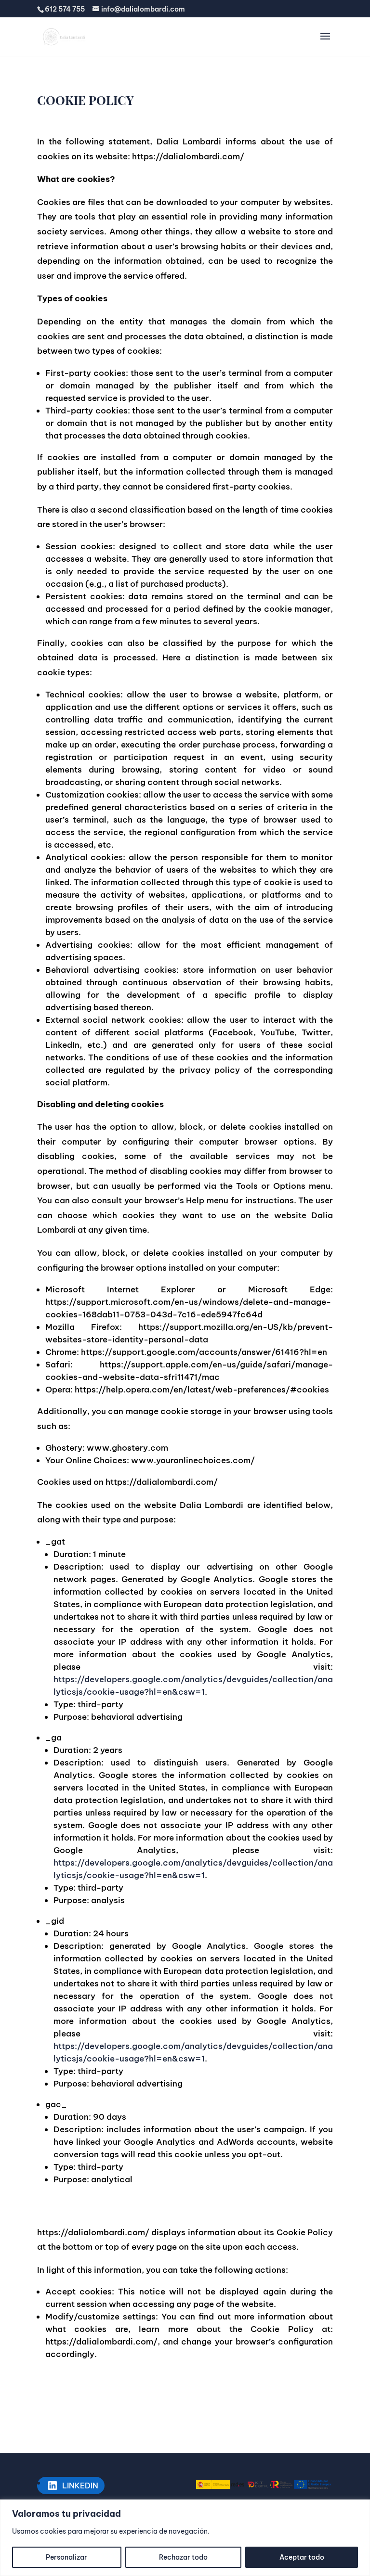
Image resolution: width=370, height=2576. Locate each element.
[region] (185, 2538)
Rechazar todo (183, 2557)
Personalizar (66, 2557)
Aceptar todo (302, 2557)
